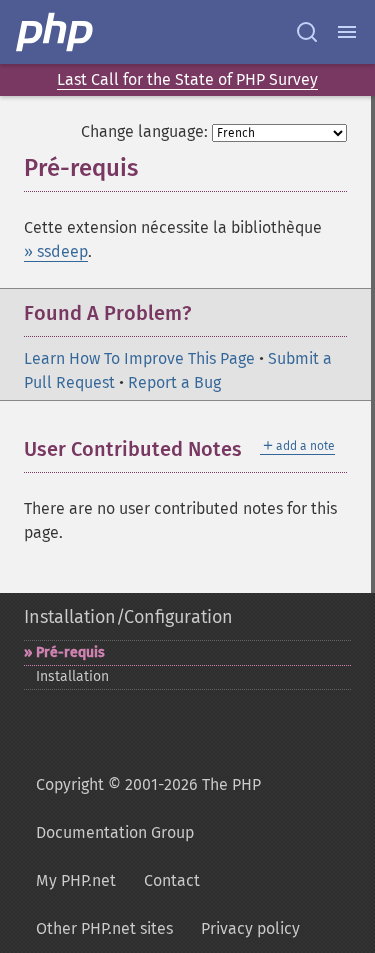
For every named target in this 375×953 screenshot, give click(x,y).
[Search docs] (307, 32)
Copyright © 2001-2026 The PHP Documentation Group (148, 808)
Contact (172, 880)
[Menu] (347, 32)
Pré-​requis (70, 652)
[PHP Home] (56, 32)
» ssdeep (56, 251)
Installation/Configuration (128, 617)
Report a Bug (174, 382)
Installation (72, 676)
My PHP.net (76, 880)
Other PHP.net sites (104, 928)
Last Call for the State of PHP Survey (187, 79)
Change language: (144, 131)
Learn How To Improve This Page (139, 358)
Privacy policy (250, 928)
